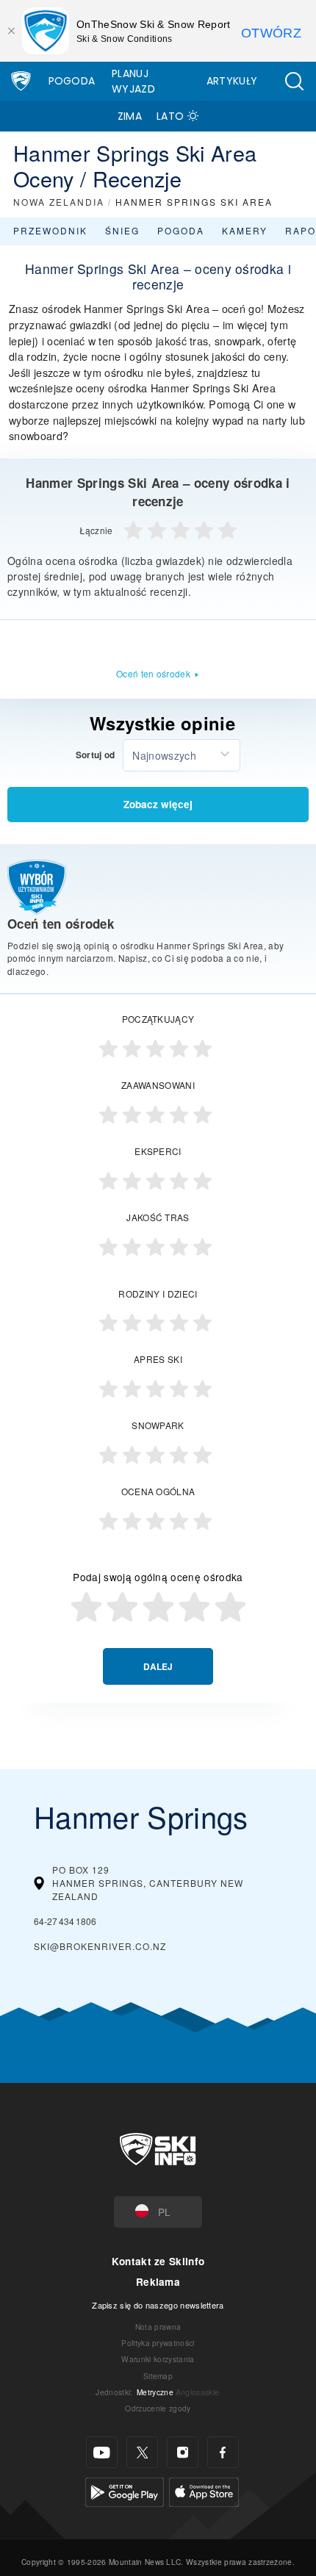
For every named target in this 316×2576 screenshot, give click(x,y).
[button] (294, 81)
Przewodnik (50, 230)
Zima (130, 116)
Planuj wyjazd (133, 81)
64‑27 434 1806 (65, 1921)
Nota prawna (158, 2327)
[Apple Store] (204, 2490)
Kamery (245, 230)
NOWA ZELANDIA (59, 202)
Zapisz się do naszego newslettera (158, 2305)
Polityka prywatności (158, 2343)
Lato (170, 116)
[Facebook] (223, 2452)
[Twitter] (142, 2452)
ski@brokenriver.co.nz (100, 1946)
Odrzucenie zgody (158, 2408)
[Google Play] (125, 2490)
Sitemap (158, 2376)
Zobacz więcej (158, 804)
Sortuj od (96, 755)
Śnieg (122, 230)
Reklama (158, 2282)
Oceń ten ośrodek (153, 673)
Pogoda (72, 81)
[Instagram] (183, 2452)
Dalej (158, 1667)
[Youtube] (102, 2452)
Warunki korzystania (158, 2359)
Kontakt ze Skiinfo (158, 2261)
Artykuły (232, 81)
